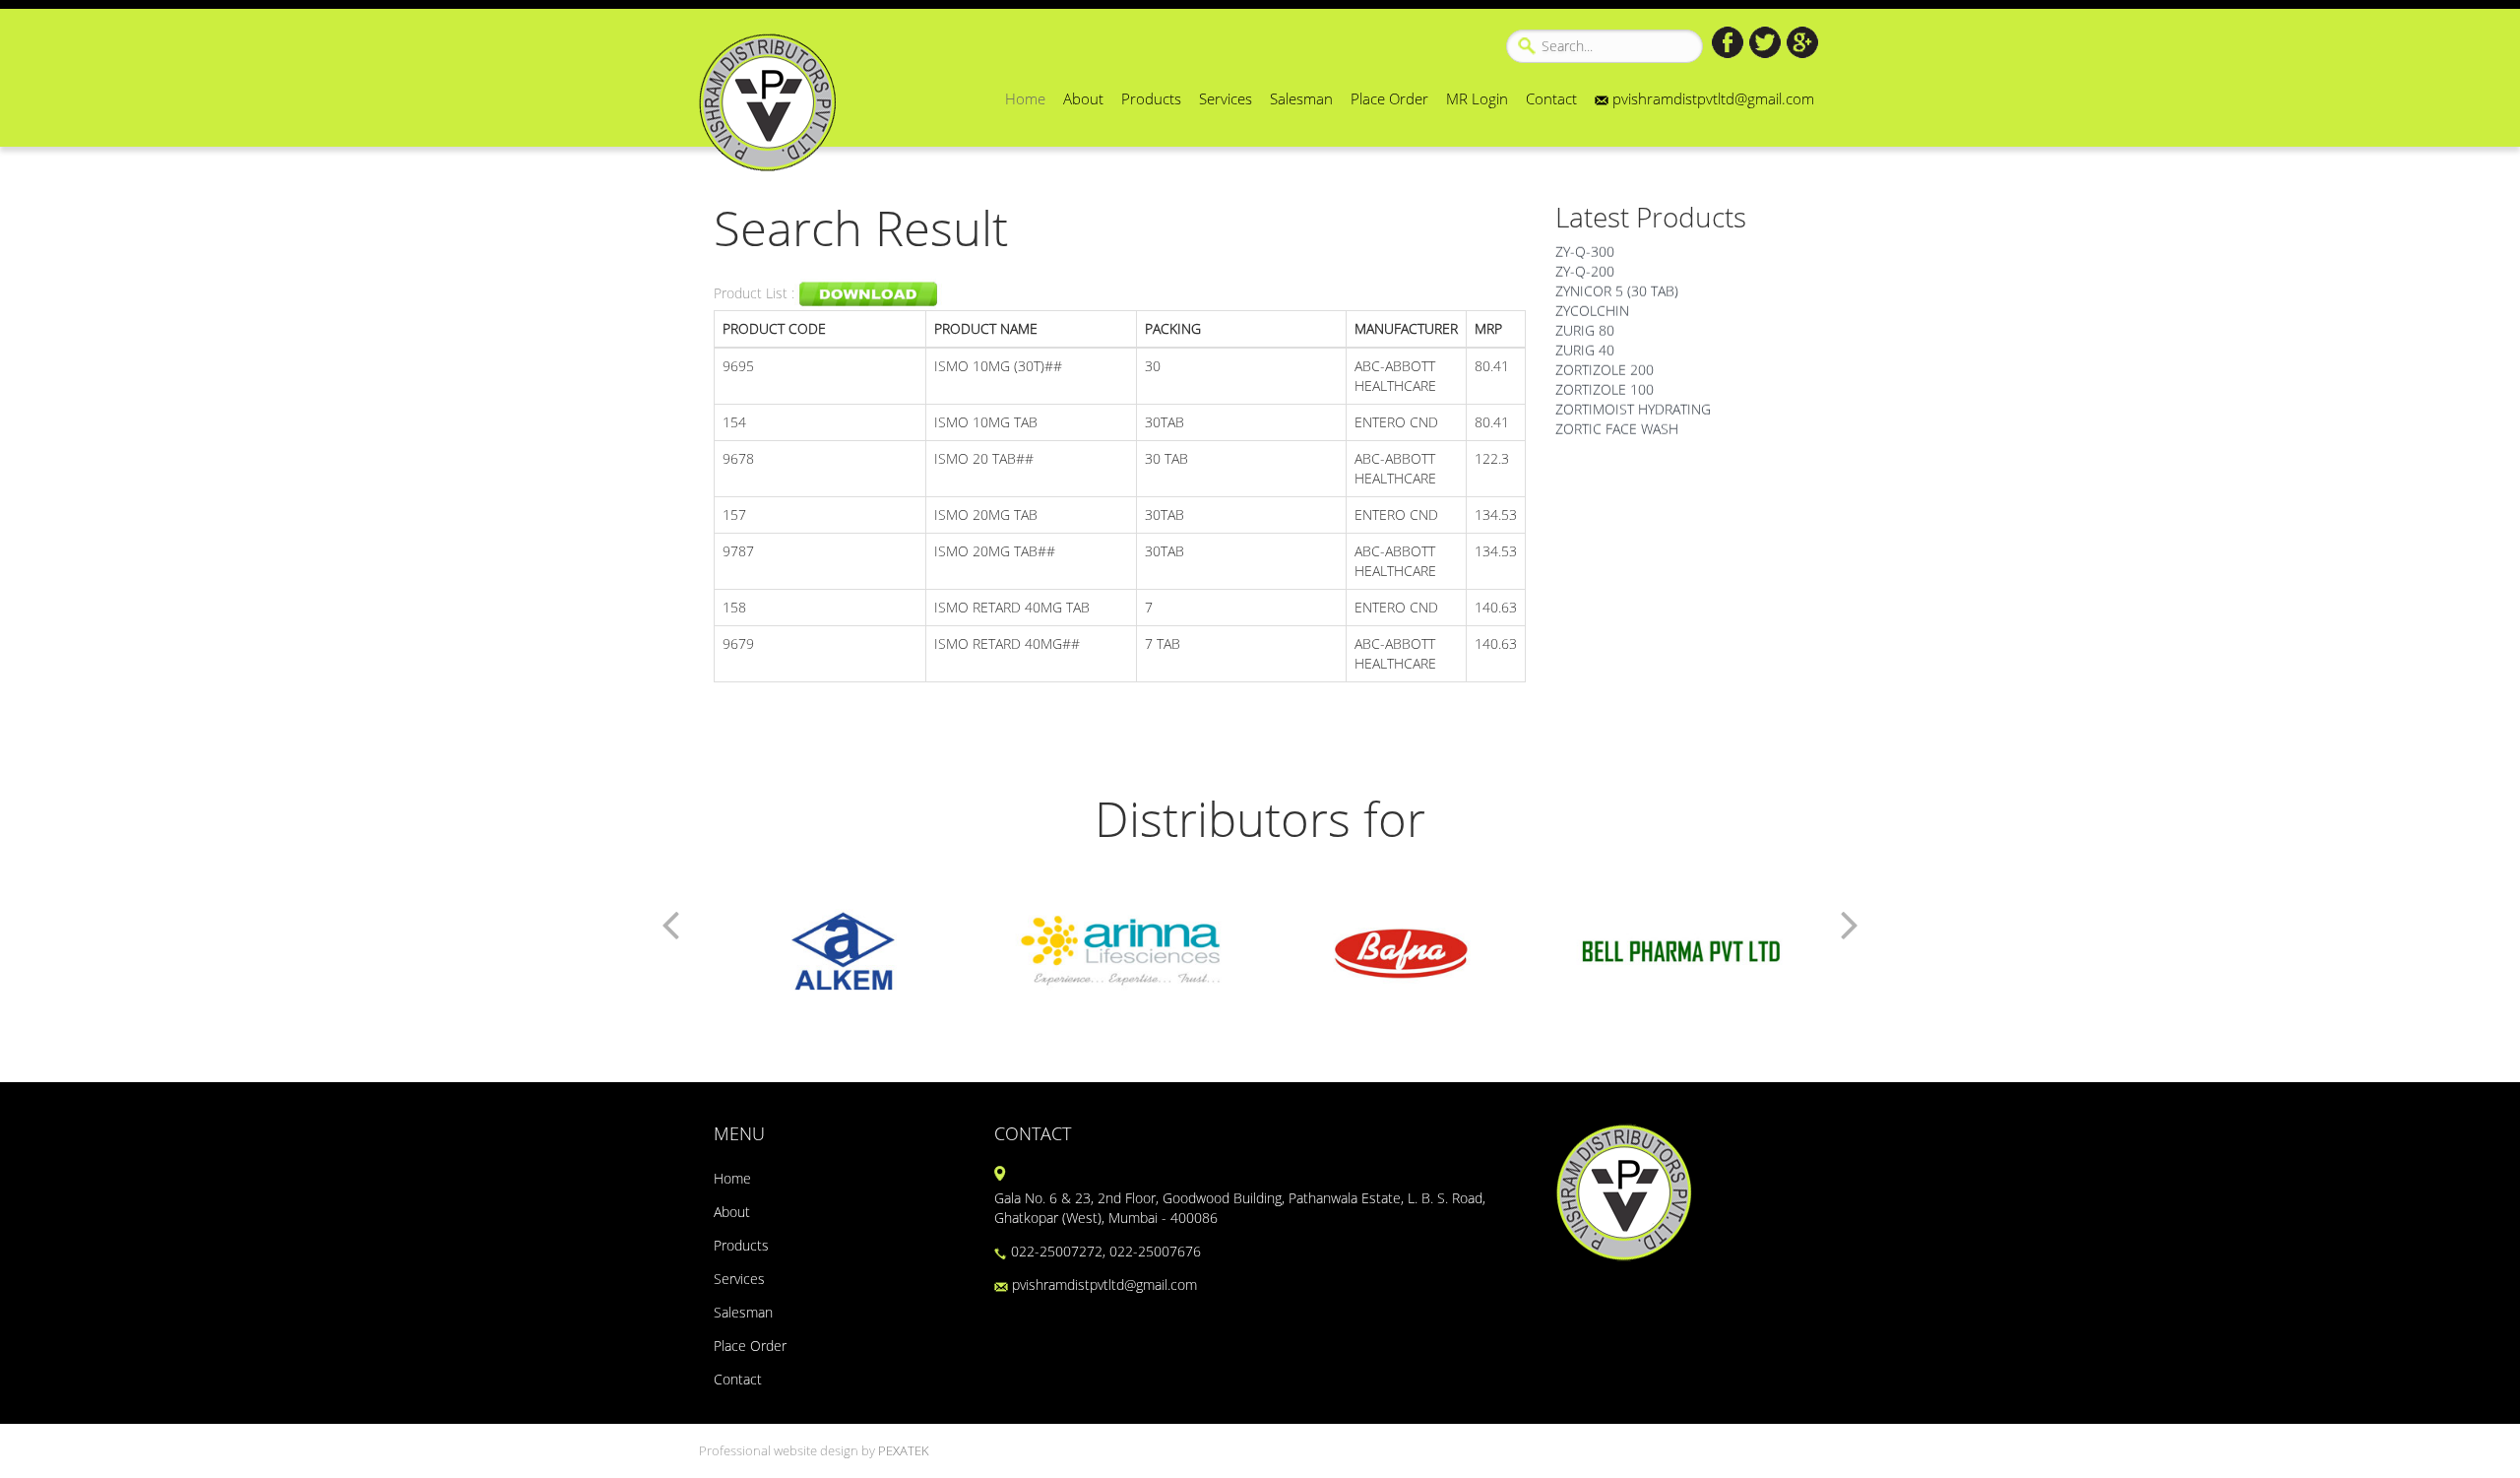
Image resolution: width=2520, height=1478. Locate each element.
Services (1226, 98)
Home (1025, 98)
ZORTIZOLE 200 (1605, 358)
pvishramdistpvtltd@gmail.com (1711, 98)
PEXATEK (904, 1451)
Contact (1551, 98)
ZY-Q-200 (1585, 259)
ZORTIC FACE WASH (1617, 417)
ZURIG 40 (1585, 338)
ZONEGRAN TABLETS (1620, 437)
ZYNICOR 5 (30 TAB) (1617, 279)
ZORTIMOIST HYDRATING (1633, 397)
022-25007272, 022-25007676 (1104, 1251)
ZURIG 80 (1585, 319)
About (1083, 98)
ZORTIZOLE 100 (1605, 378)
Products (1151, 98)
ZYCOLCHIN (1592, 299)
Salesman (1301, 98)
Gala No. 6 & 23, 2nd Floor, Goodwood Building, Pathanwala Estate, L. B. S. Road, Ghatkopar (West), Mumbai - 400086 (1240, 1208)
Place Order (1389, 98)
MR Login (1477, 98)
